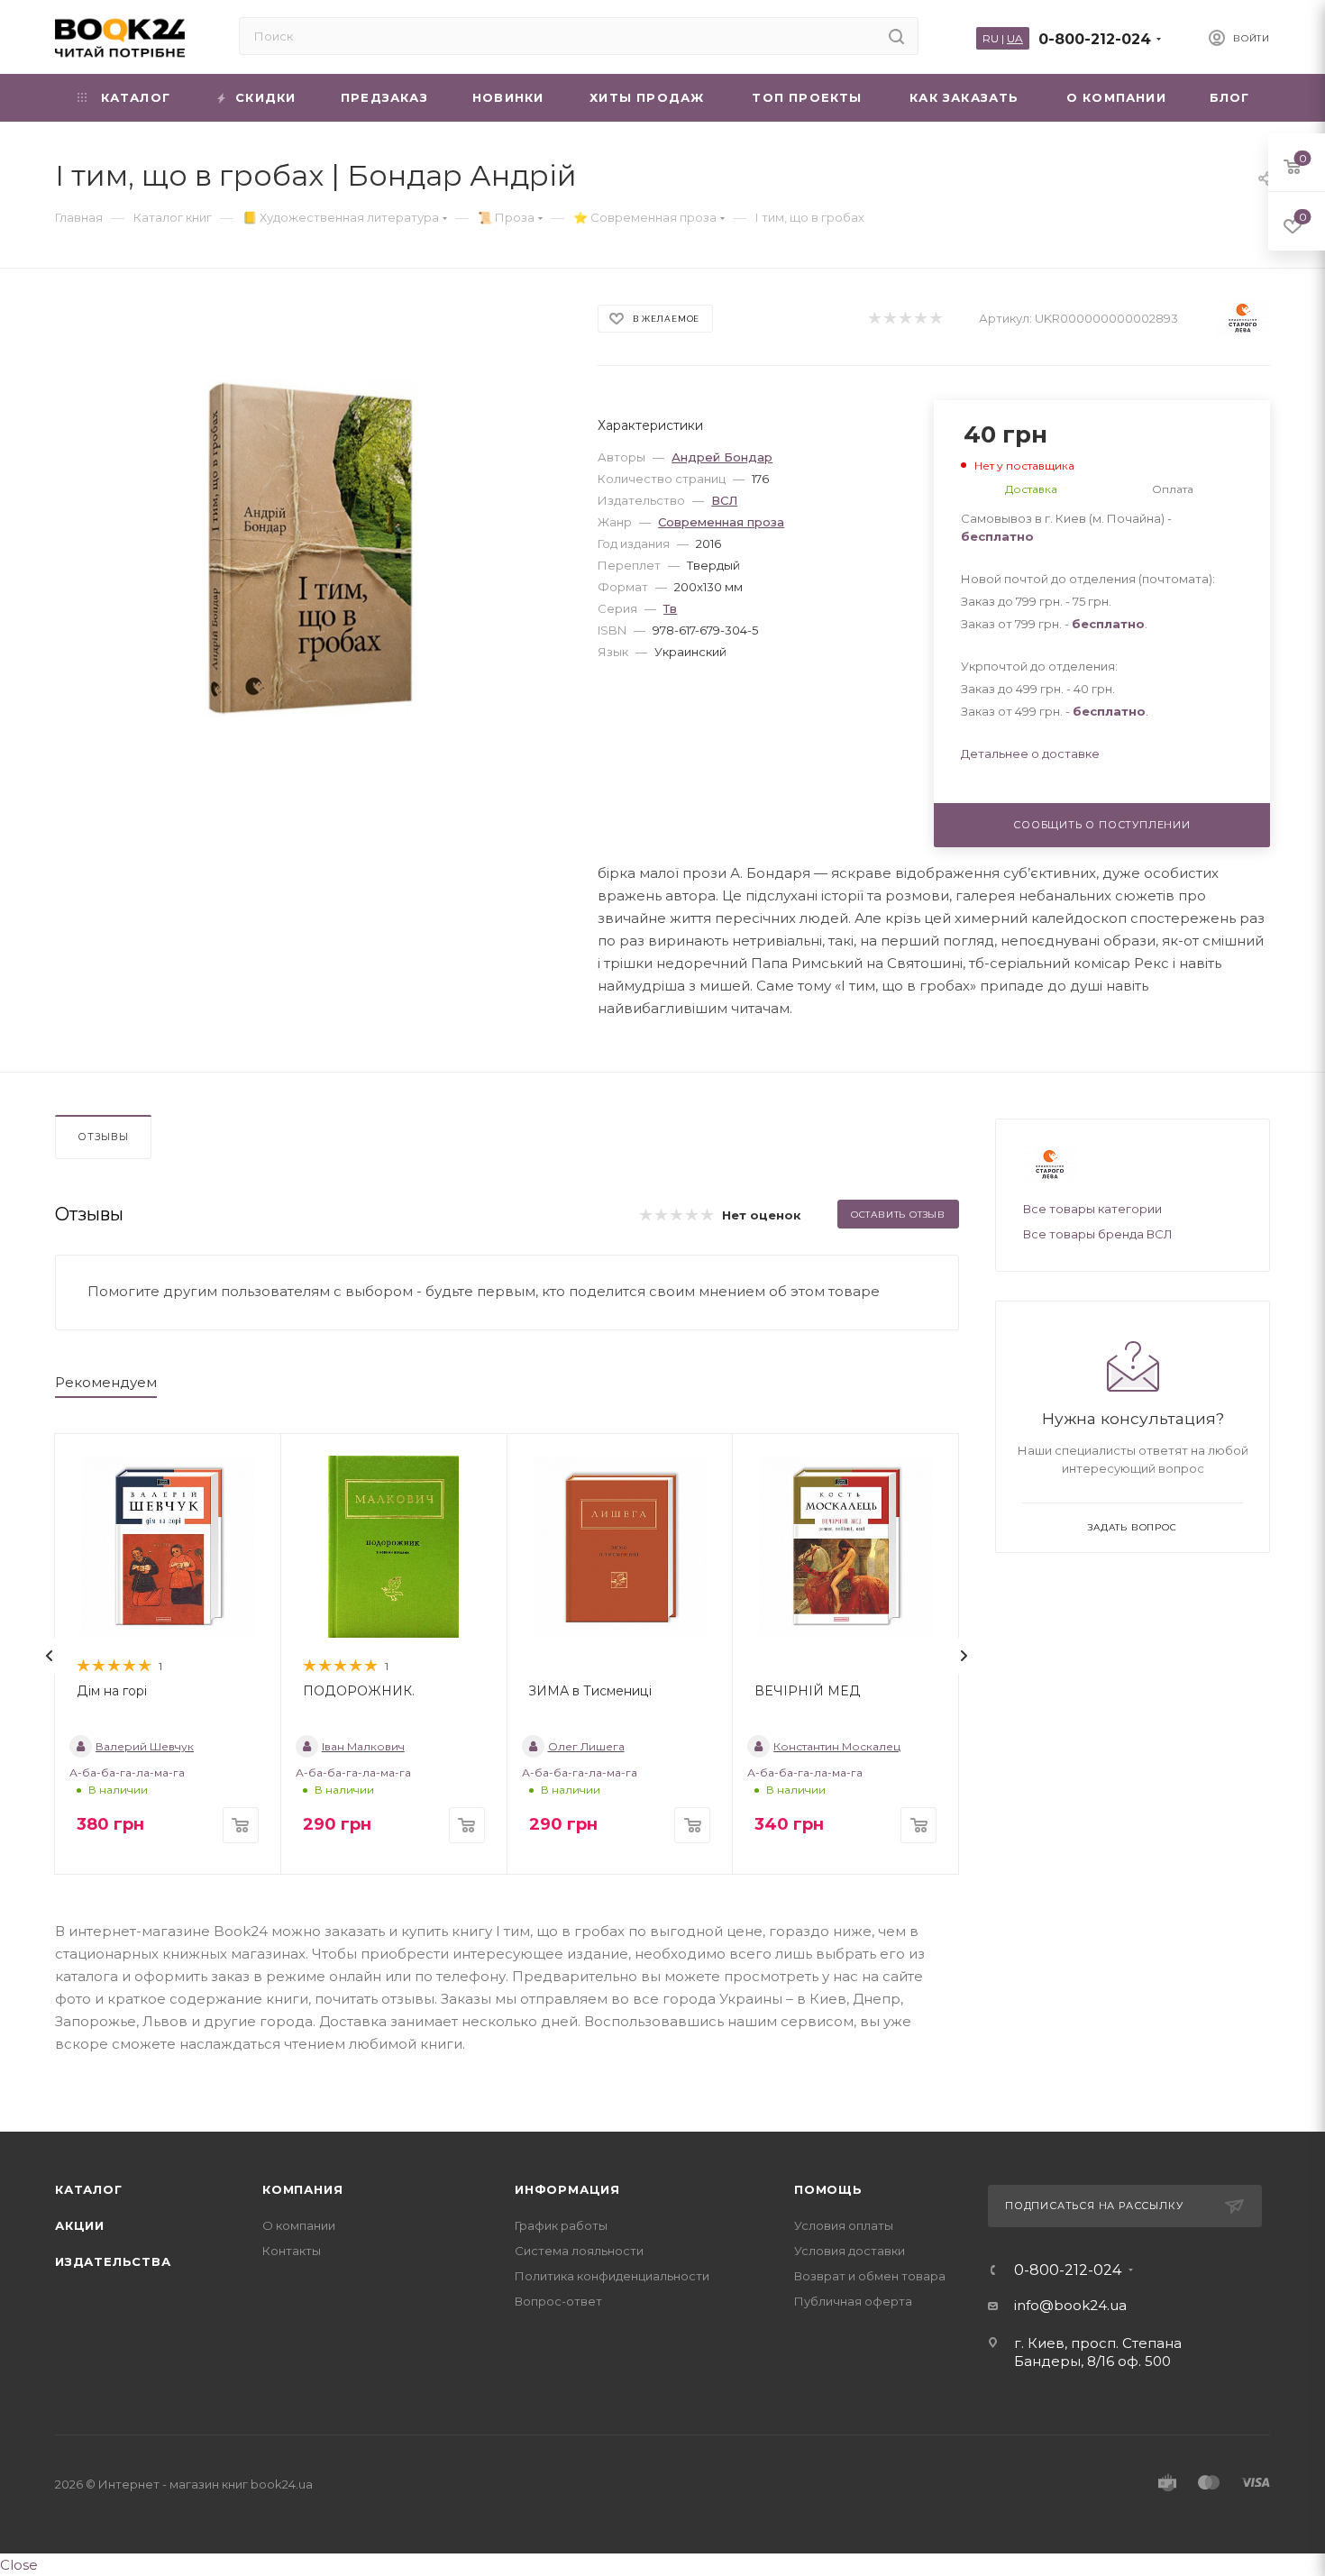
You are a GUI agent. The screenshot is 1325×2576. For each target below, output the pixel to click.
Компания (302, 2189)
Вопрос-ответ (558, 2301)
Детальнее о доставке (1030, 754)
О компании (299, 2225)
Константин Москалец (837, 1746)
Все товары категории (1092, 1209)
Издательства (113, 2261)
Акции (80, 2225)
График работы (561, 2225)
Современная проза (721, 522)
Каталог (89, 2189)
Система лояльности (579, 2251)
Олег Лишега (586, 1746)
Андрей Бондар (722, 457)
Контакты (292, 2251)
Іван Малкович (363, 1746)
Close (19, 2565)
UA (1015, 38)
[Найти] (896, 36)
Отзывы (103, 1137)
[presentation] (50, 1656)
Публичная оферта (853, 2301)
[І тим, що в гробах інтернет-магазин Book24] (311, 548)
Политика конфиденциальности (612, 2276)
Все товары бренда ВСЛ (1098, 1234)
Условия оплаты (844, 2225)
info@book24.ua (1070, 2305)
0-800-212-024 (1095, 39)
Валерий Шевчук (145, 1746)
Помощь (828, 2189)
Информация (567, 2189)
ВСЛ (724, 500)
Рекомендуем (106, 1382)
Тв (670, 608)
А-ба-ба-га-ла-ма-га (127, 1772)
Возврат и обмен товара (870, 2276)
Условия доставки (850, 2251)
